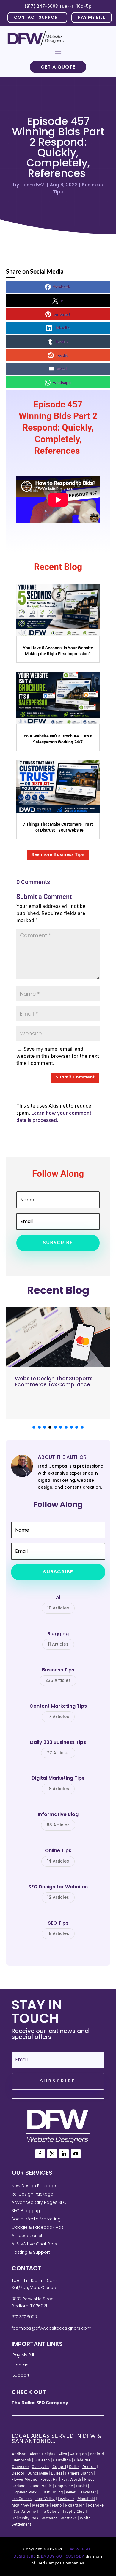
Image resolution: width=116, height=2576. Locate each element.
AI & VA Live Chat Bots (34, 2244)
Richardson (75, 2506)
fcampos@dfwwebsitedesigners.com (51, 2328)
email (62, 369)
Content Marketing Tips (58, 1711)
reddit (62, 355)
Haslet (81, 2486)
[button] (34, 1427)
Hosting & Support (31, 2252)
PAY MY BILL (92, 17)
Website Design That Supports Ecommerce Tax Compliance (54, 1381)
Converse (20, 2467)
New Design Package (34, 2186)
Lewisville (66, 2499)
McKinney (20, 2506)
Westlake (69, 2518)
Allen (63, 2454)
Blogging (58, 1639)
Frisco (89, 2480)
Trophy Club (74, 2512)
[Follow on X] (52, 2154)
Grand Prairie (40, 2486)
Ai (58, 1603)
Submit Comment (75, 1077)
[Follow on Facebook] (40, 2154)
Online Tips (58, 1856)
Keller (71, 2493)
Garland (19, 2486)
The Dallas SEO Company (40, 2403)
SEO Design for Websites (58, 1892)
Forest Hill (49, 2480)
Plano (57, 2506)
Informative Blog (58, 1820)
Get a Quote (58, 67)
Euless (57, 2474)
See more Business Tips (58, 855)
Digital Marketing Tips (58, 1784)
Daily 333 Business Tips (58, 1748)
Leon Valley (45, 2499)
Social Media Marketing (36, 2219)
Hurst (45, 2493)
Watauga (49, 2518)
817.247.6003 (24, 2317)
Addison (19, 2454)
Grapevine (64, 2486)
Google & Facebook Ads (38, 2227)
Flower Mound (25, 2480)
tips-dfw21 (33, 185)
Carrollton (62, 2461)
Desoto (18, 2474)
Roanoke (96, 2506)
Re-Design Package (32, 2194)
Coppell (59, 2467)
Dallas (74, 2467)
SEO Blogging (26, 2211)
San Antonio (25, 2512)
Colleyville (40, 2467)
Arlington (79, 2454)
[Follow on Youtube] (76, 2154)
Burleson (42, 2461)
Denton (89, 2467)
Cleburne (82, 2461)
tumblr (62, 341)
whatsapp (62, 382)
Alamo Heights (42, 2454)
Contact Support (37, 17)
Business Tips (58, 1675)
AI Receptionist (27, 2236)
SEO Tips (58, 1928)
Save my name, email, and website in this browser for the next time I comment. (58, 1056)
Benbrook (22, 2461)
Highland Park (24, 2493)
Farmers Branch (79, 2474)
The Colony (49, 2512)
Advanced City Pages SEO (39, 2202)
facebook (62, 287)
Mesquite (40, 2506)
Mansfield (86, 2499)
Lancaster (87, 2493)
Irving (58, 2493)
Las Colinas (22, 2499)
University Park (25, 2518)
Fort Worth (71, 2480)
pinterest (62, 314)
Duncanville (38, 2474)
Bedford (97, 2454)
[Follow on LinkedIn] (64, 2154)
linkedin (62, 328)
